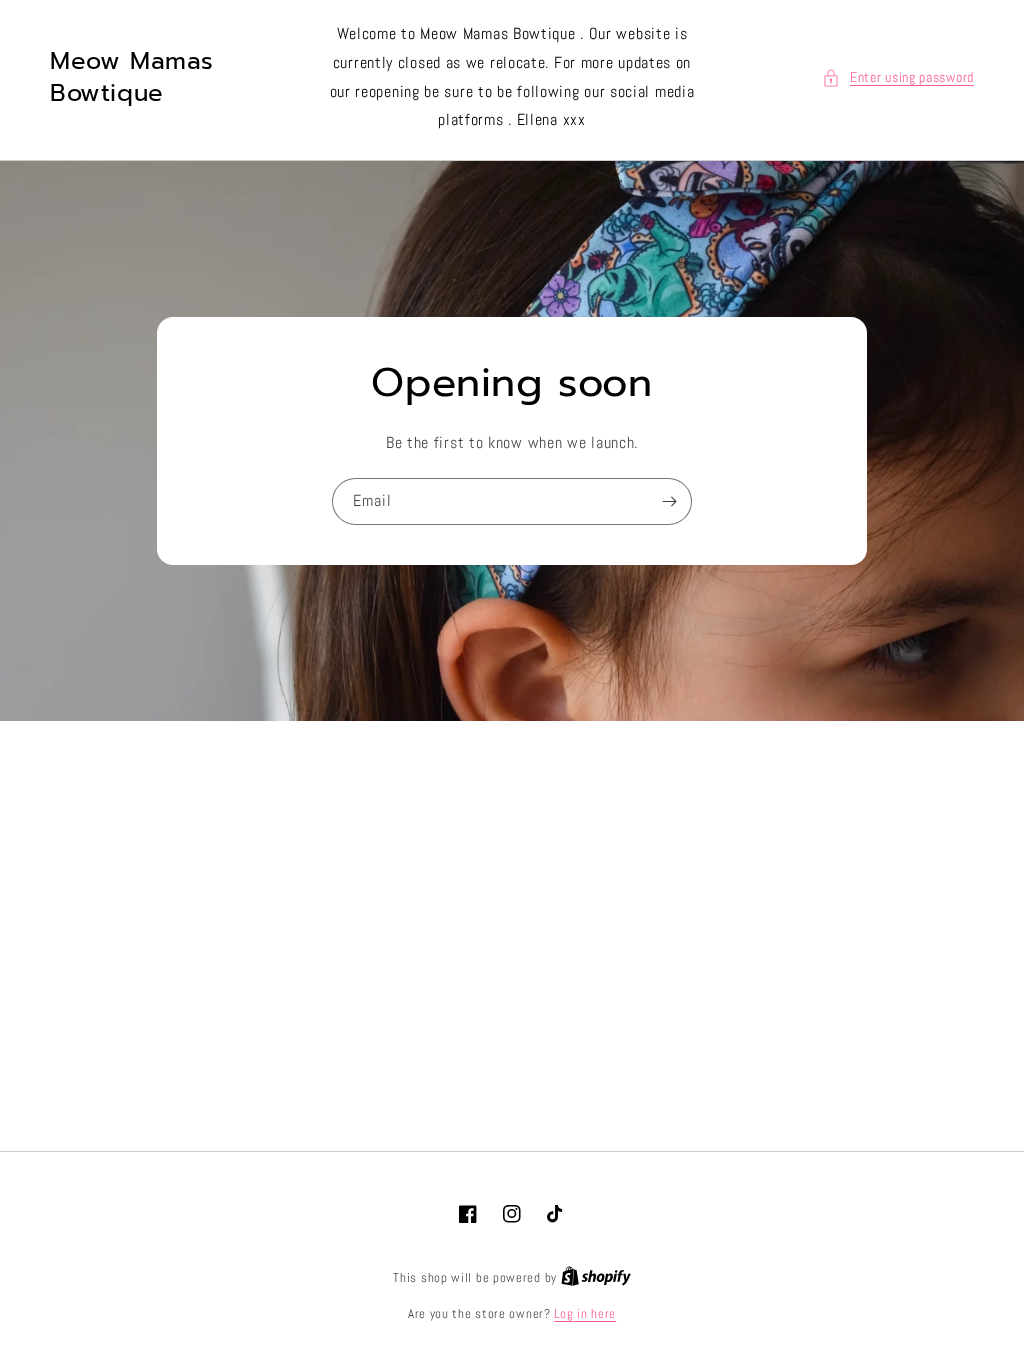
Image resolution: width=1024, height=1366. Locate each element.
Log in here (585, 1313)
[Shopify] (596, 1277)
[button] (898, 77)
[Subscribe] (669, 501)
